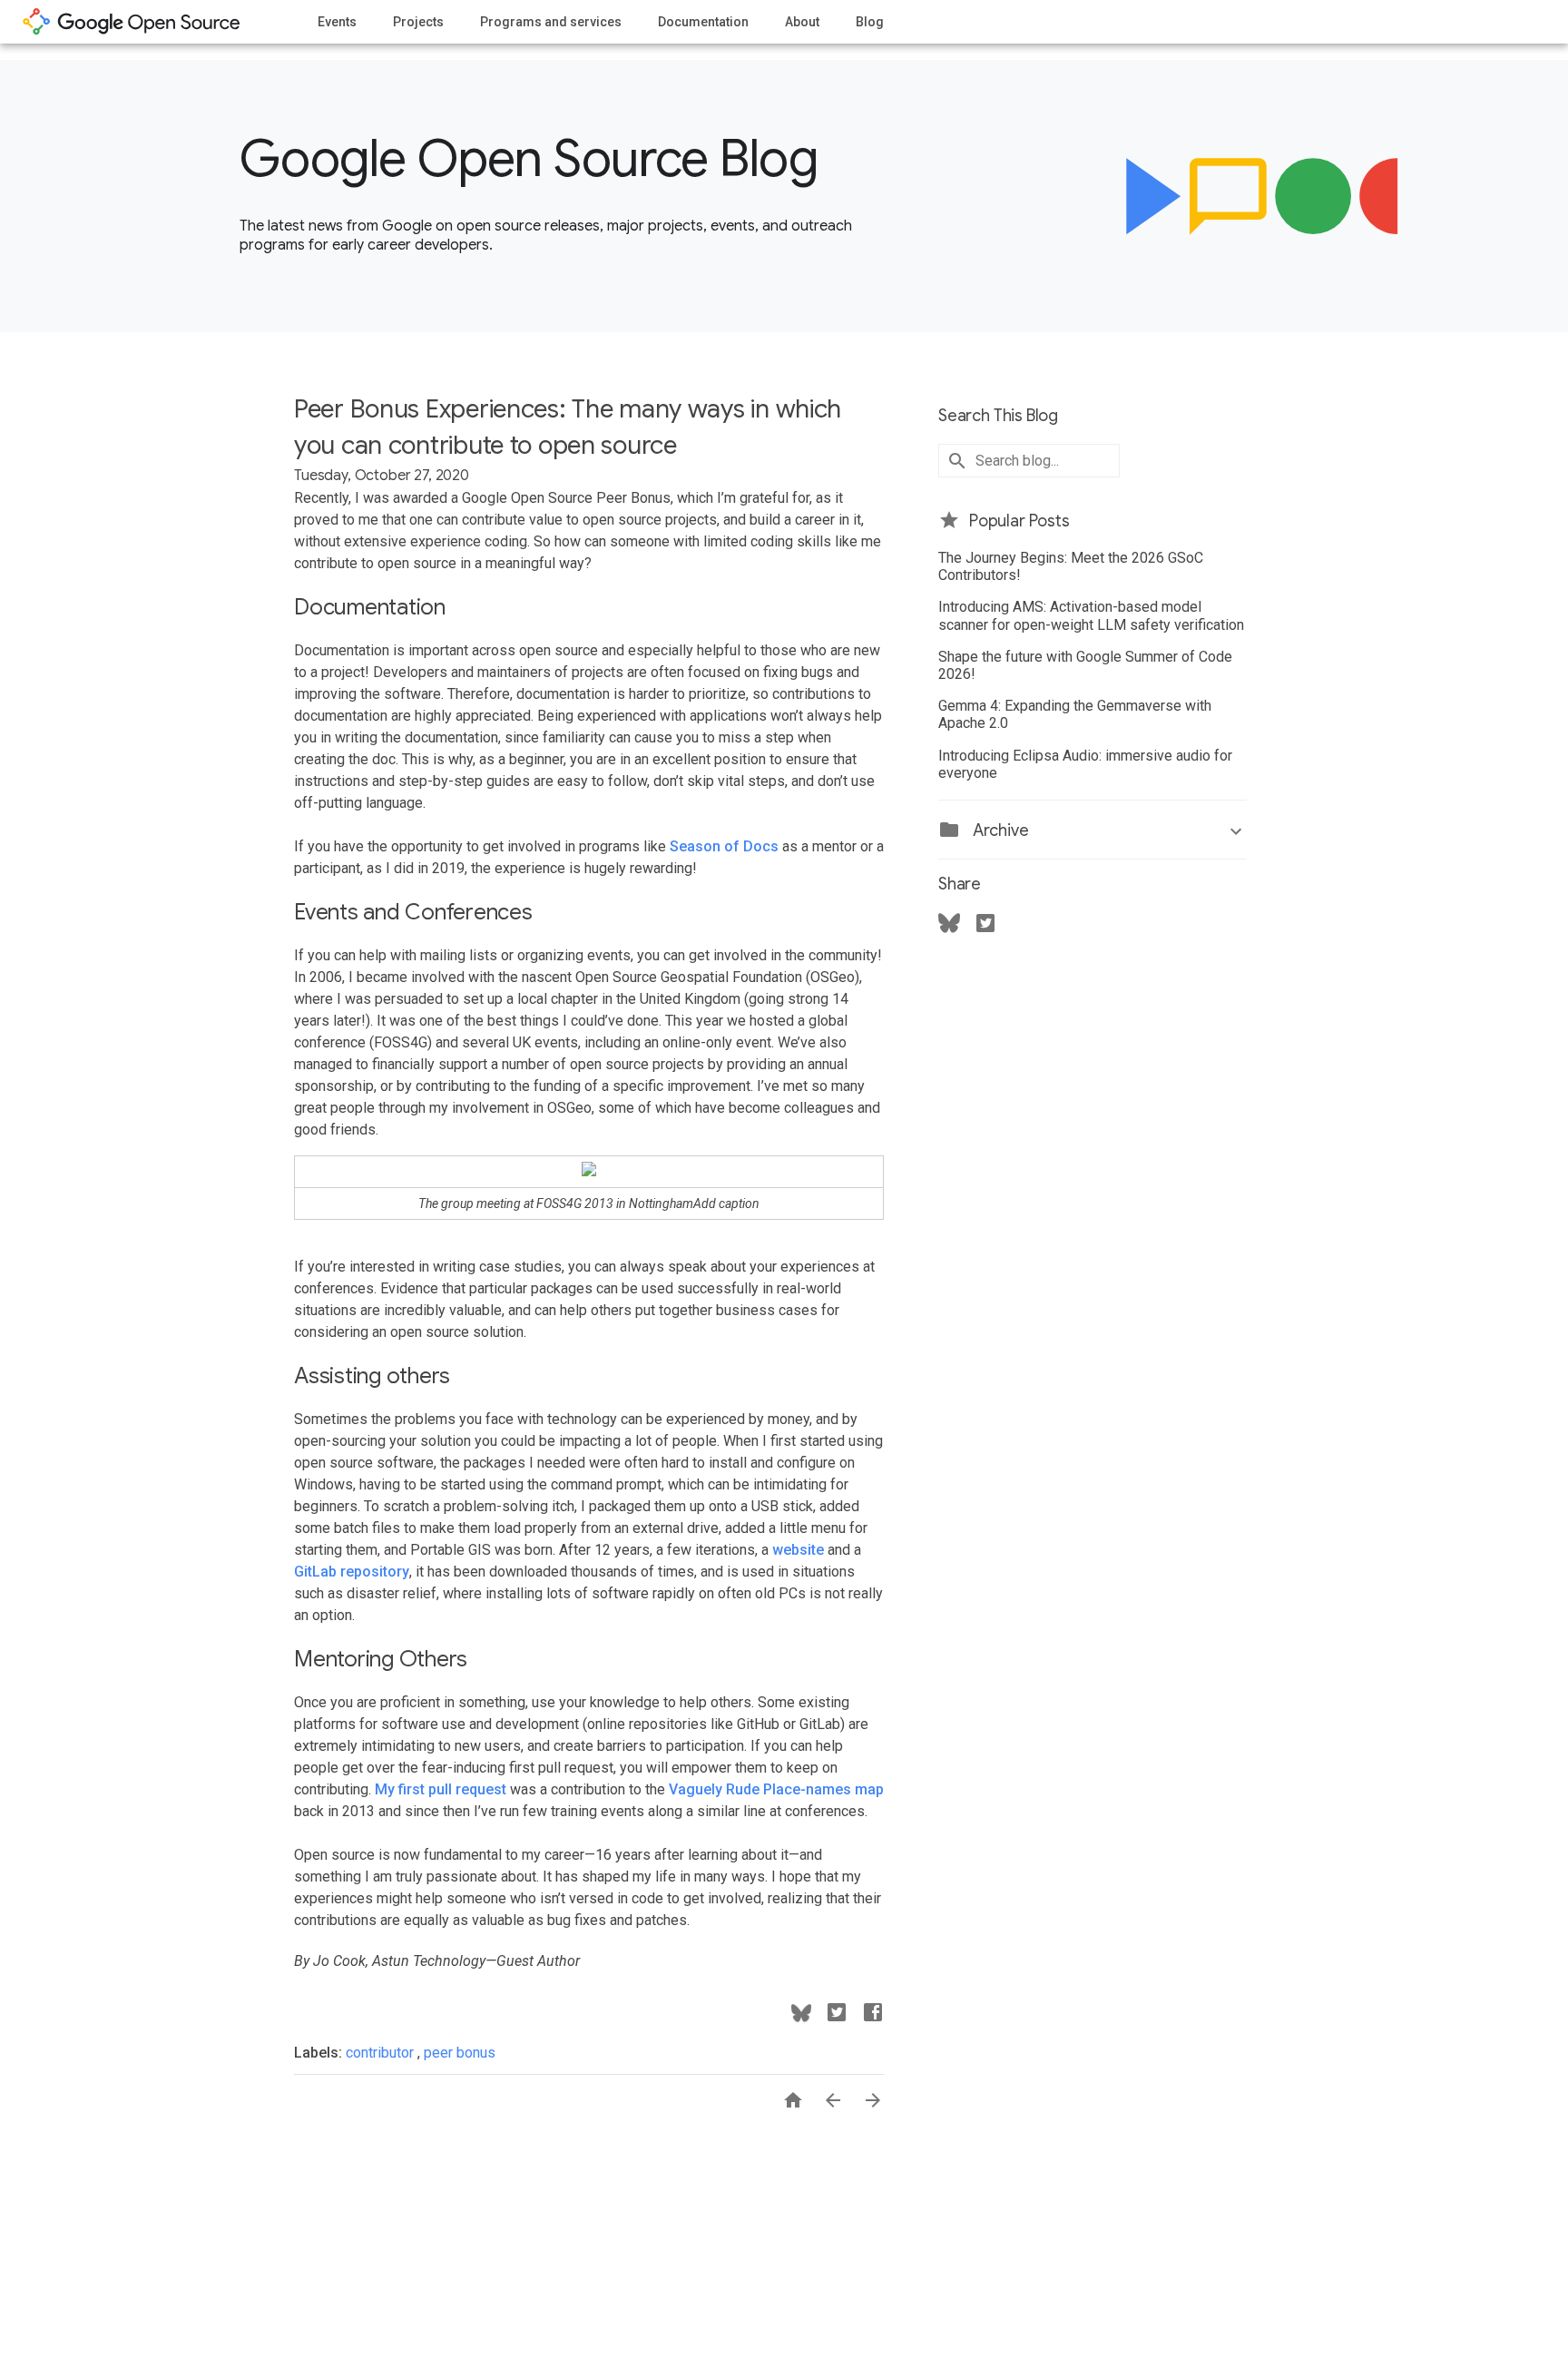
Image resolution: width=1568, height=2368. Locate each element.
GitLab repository (352, 1572)
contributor (382, 2053)
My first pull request (441, 1789)
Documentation (703, 22)
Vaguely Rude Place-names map (776, 1789)
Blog (870, 22)
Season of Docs (724, 846)
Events (337, 22)
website (798, 1550)
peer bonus (460, 2053)
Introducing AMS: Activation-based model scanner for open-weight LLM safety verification (1091, 615)
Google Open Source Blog (529, 159)
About (802, 22)
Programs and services (551, 22)
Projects (418, 22)
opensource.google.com (132, 22)
